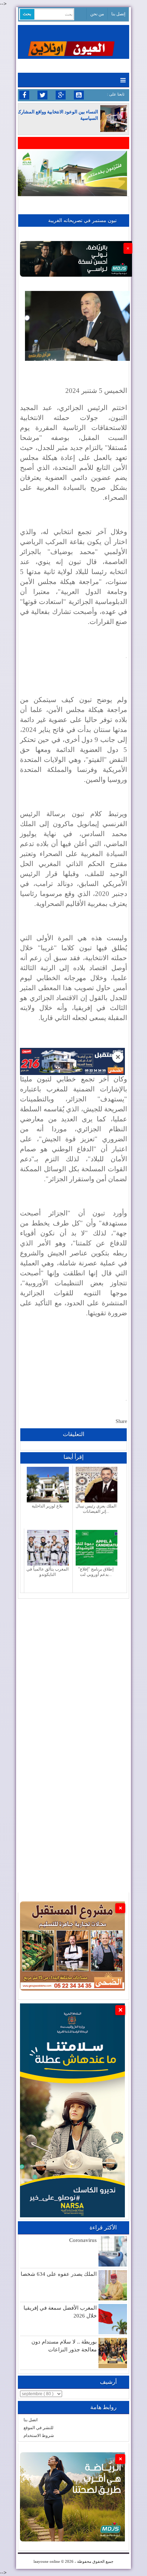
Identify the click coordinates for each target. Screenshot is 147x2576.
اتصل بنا (31, 2420)
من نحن (97, 14)
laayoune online (47, 2561)
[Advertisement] (73, 1672)
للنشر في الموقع (39, 2428)
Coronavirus (83, 2240)
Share (121, 1421)
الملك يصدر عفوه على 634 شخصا (59, 2274)
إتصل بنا (118, 14)
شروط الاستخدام (39, 2436)
